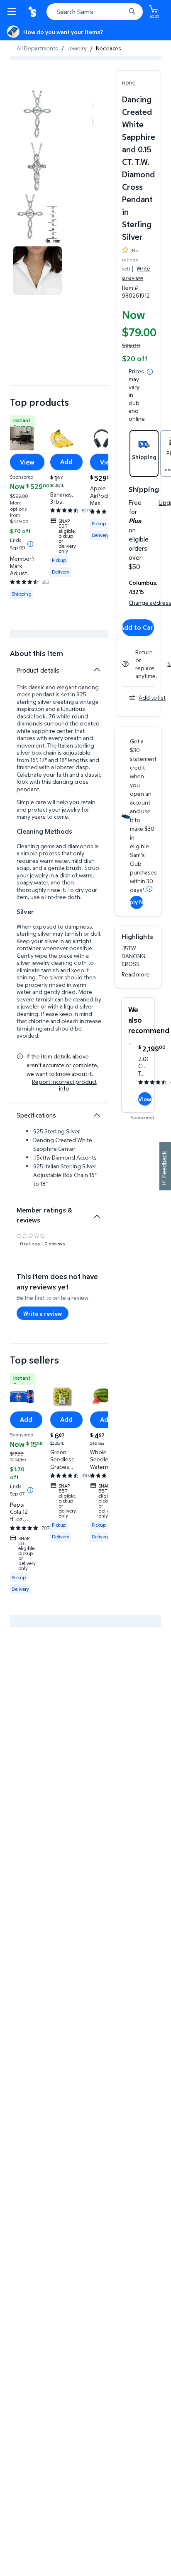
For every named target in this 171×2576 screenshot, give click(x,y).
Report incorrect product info (64, 1085)
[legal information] (150, 372)
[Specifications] (97, 1115)
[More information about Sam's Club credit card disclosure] (149, 889)
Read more (136, 974)
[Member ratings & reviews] (97, 1213)
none (129, 82)
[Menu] (13, 12)
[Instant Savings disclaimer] (30, 544)
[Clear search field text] (121, 12)
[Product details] (97, 670)
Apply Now (137, 902)
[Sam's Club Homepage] (33, 12)
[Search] (132, 12)
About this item (37, 653)
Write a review (136, 273)
